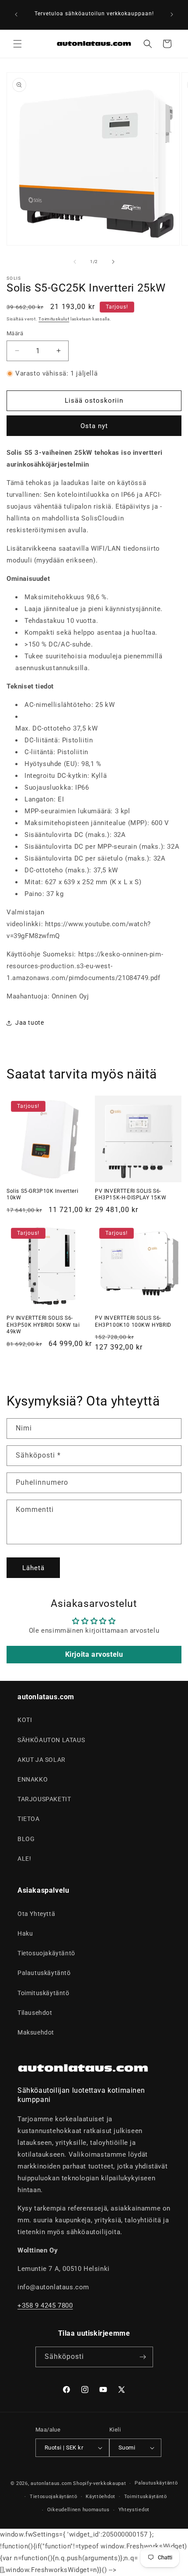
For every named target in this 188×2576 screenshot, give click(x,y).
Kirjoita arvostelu (94, 1654)
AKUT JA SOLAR (42, 1760)
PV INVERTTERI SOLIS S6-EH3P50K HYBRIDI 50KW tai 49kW (43, 1325)
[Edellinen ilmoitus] (16, 14)
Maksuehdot (36, 2032)
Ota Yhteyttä (36, 1914)
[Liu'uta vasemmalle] (75, 262)
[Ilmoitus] (172, 14)
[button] (17, 44)
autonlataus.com (51, 2483)
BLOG (26, 1839)
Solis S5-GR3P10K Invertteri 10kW (42, 1195)
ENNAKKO (33, 1779)
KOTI (25, 1720)
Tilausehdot (35, 2013)
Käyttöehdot (101, 2497)
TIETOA (29, 1819)
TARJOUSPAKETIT (44, 1799)
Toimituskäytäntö (44, 1993)
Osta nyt (94, 426)
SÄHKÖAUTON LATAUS (51, 1740)
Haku (25, 1933)
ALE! (24, 1859)
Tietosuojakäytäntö (46, 1953)
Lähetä (33, 1568)
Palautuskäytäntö (44, 1973)
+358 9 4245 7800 (45, 2305)
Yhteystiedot (134, 2510)
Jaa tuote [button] (30, 1023)
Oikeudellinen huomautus (78, 2510)
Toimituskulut (54, 319)
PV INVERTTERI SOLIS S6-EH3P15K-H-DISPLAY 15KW (131, 1195)
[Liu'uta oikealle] (113, 262)
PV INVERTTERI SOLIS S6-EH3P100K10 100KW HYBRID (133, 1321)
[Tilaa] (143, 2357)
